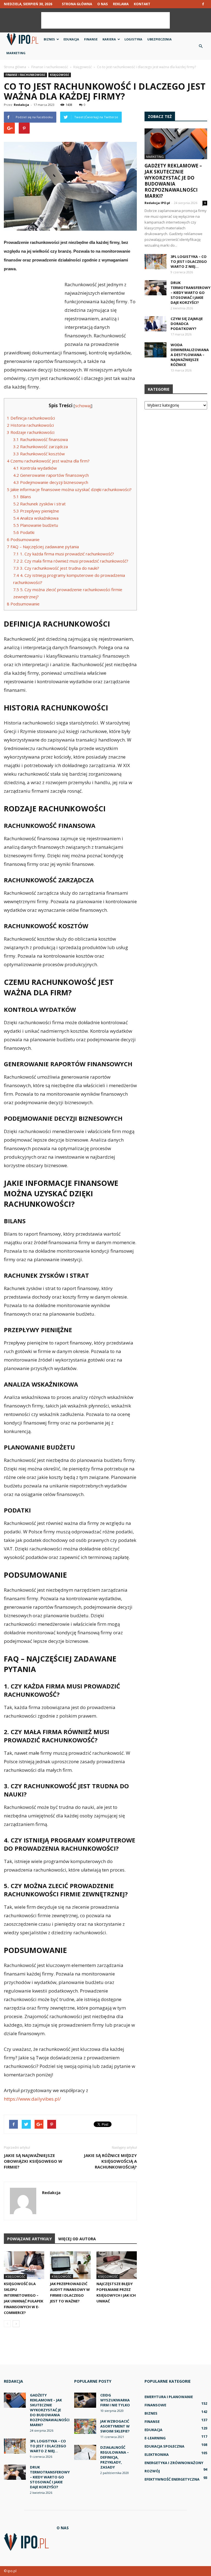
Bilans (22, 497)
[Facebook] (203, 4)
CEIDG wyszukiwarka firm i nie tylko (115, 2400)
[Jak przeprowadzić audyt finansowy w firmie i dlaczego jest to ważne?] (70, 2265)
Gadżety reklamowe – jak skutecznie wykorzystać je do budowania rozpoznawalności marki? (173, 181)
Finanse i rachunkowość (25, 75)
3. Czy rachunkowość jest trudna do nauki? (56, 568)
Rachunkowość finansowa (41, 439)
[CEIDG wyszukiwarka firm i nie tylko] (85, 2400)
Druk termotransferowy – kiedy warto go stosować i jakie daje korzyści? (191, 293)
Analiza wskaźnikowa (36, 518)
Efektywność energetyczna (172, 2479)
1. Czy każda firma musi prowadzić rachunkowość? (64, 554)
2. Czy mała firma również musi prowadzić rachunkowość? (71, 561)
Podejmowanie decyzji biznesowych (51, 482)
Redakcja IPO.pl (157, 203)
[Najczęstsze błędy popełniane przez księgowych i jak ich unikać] (117, 2265)
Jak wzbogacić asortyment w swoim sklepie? (115, 2426)
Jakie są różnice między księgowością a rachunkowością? (110, 2161)
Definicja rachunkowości (31, 418)
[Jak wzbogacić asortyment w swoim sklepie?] (85, 2426)
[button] (201, 46)
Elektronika (157, 2454)
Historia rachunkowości (30, 425)
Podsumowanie (23, 539)
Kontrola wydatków (35, 468)
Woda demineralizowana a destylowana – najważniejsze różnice (190, 355)
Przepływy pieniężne (36, 511)
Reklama (121, 4)
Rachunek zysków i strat (39, 504)
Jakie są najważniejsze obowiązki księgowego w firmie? (33, 2161)
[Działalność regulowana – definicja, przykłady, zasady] (85, 2452)
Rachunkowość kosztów (39, 454)
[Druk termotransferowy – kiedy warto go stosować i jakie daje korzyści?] (156, 288)
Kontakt (142, 4)
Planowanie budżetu (36, 525)
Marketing (16, 53)
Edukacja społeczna (164, 2446)
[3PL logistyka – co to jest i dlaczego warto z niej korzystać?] (156, 262)
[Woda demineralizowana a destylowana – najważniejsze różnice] (156, 350)
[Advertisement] (105, 20)
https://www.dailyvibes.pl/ (32, 2099)
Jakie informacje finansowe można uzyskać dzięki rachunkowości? (69, 489)
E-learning (155, 2438)
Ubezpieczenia (159, 39)
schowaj (83, 406)
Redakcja (21, 105)
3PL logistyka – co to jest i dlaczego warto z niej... (189, 261)
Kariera (109, 39)
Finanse (91, 39)
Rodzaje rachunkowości (31, 432)
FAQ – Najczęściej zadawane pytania (43, 547)
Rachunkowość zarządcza (41, 447)
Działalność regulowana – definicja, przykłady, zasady (115, 2457)
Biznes (49, 39)
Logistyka (133, 39)
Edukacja (71, 39)
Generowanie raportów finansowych (51, 475)
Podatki (24, 532)
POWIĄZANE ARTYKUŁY (29, 2239)
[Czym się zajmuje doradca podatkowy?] (156, 324)
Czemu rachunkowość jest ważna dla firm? (48, 461)
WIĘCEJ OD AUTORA (77, 2239)
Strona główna (77, 4)
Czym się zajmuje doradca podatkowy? (187, 324)
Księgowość (60, 75)
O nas (102, 4)
